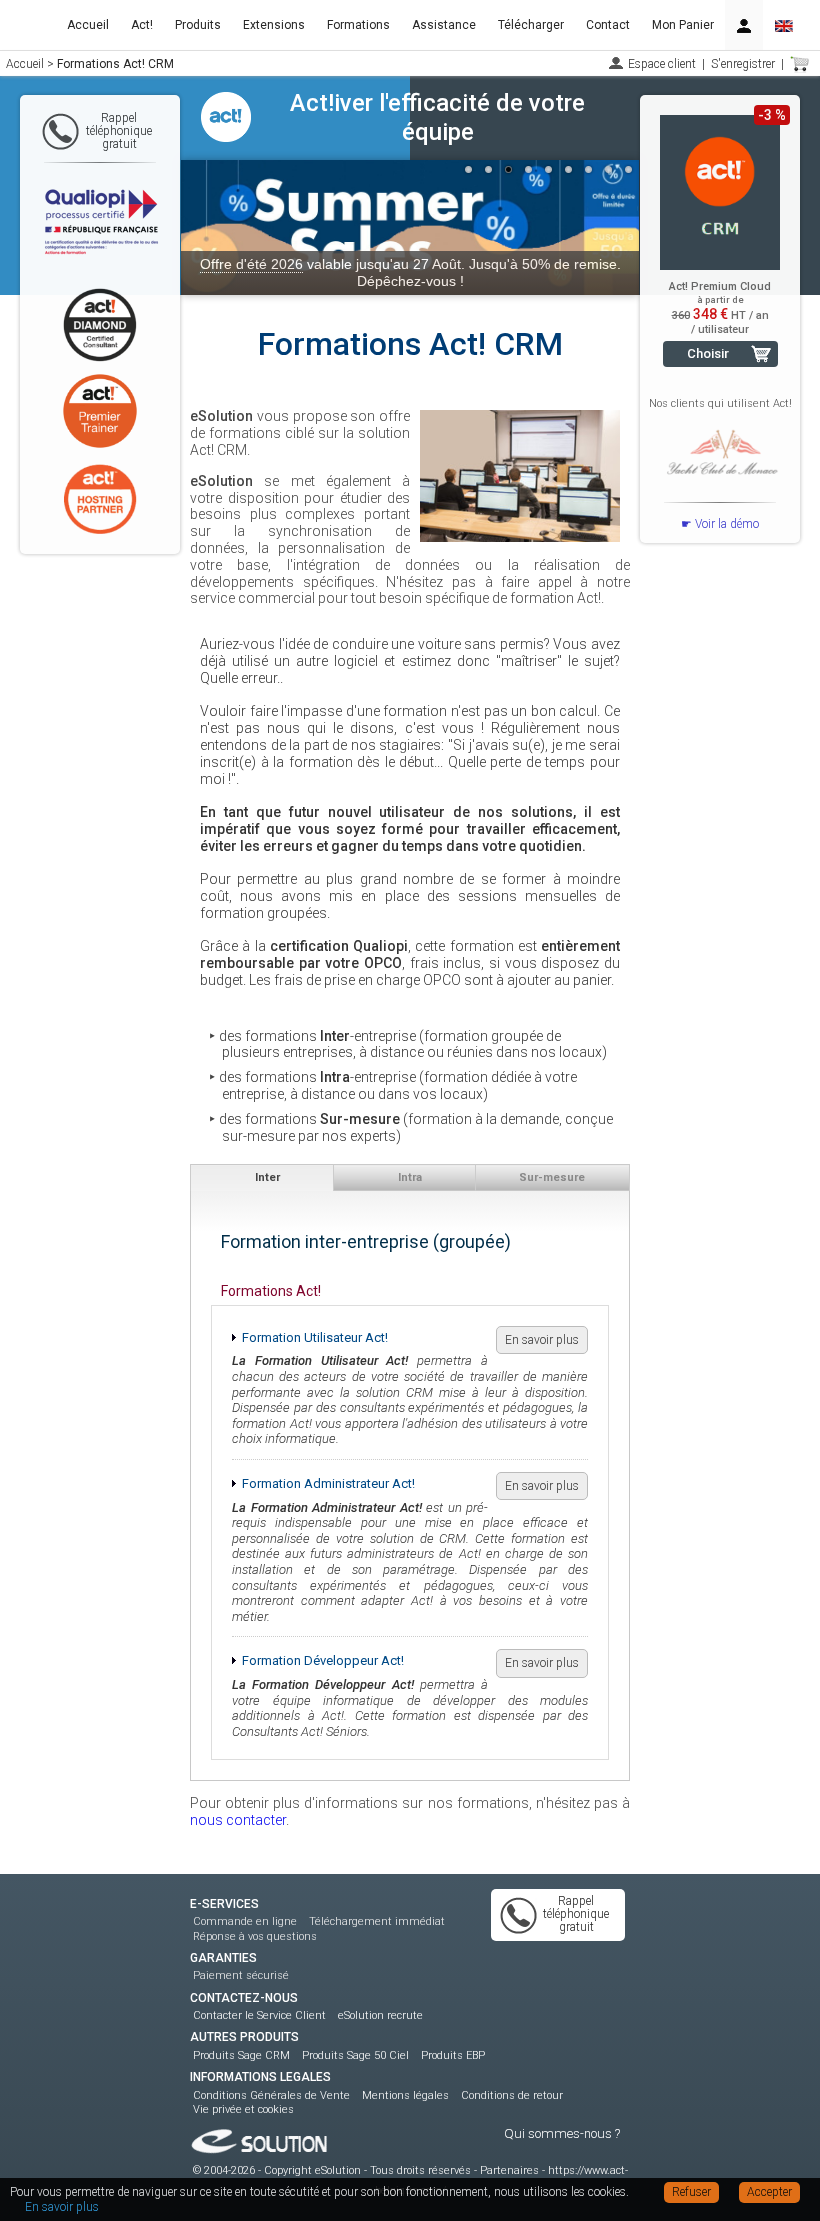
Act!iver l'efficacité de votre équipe (437, 117)
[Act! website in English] (784, 25)
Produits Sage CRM (241, 2055)
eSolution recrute (380, 2015)
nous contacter (238, 1820)
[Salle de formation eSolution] (520, 476)
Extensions (274, 25)
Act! (142, 25)
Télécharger (531, 25)
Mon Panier (683, 25)
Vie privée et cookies (243, 2109)
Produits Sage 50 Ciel (355, 2055)
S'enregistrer (743, 64)
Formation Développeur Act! (323, 1660)
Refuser (691, 2192)
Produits (198, 25)
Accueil (88, 25)
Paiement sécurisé (241, 1975)
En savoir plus (542, 1340)
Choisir (708, 353)
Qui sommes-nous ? (562, 2133)
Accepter (769, 2192)
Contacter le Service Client (259, 2015)
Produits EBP (453, 2055)
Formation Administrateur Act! (328, 1483)
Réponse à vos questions (255, 1936)
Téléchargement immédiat (377, 1921)
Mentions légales (405, 2095)
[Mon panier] (800, 64)
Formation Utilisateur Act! (315, 1337)
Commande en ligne (245, 1921)
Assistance (444, 25)
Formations (358, 25)
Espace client (662, 64)
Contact (608, 25)
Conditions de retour (512, 2095)
